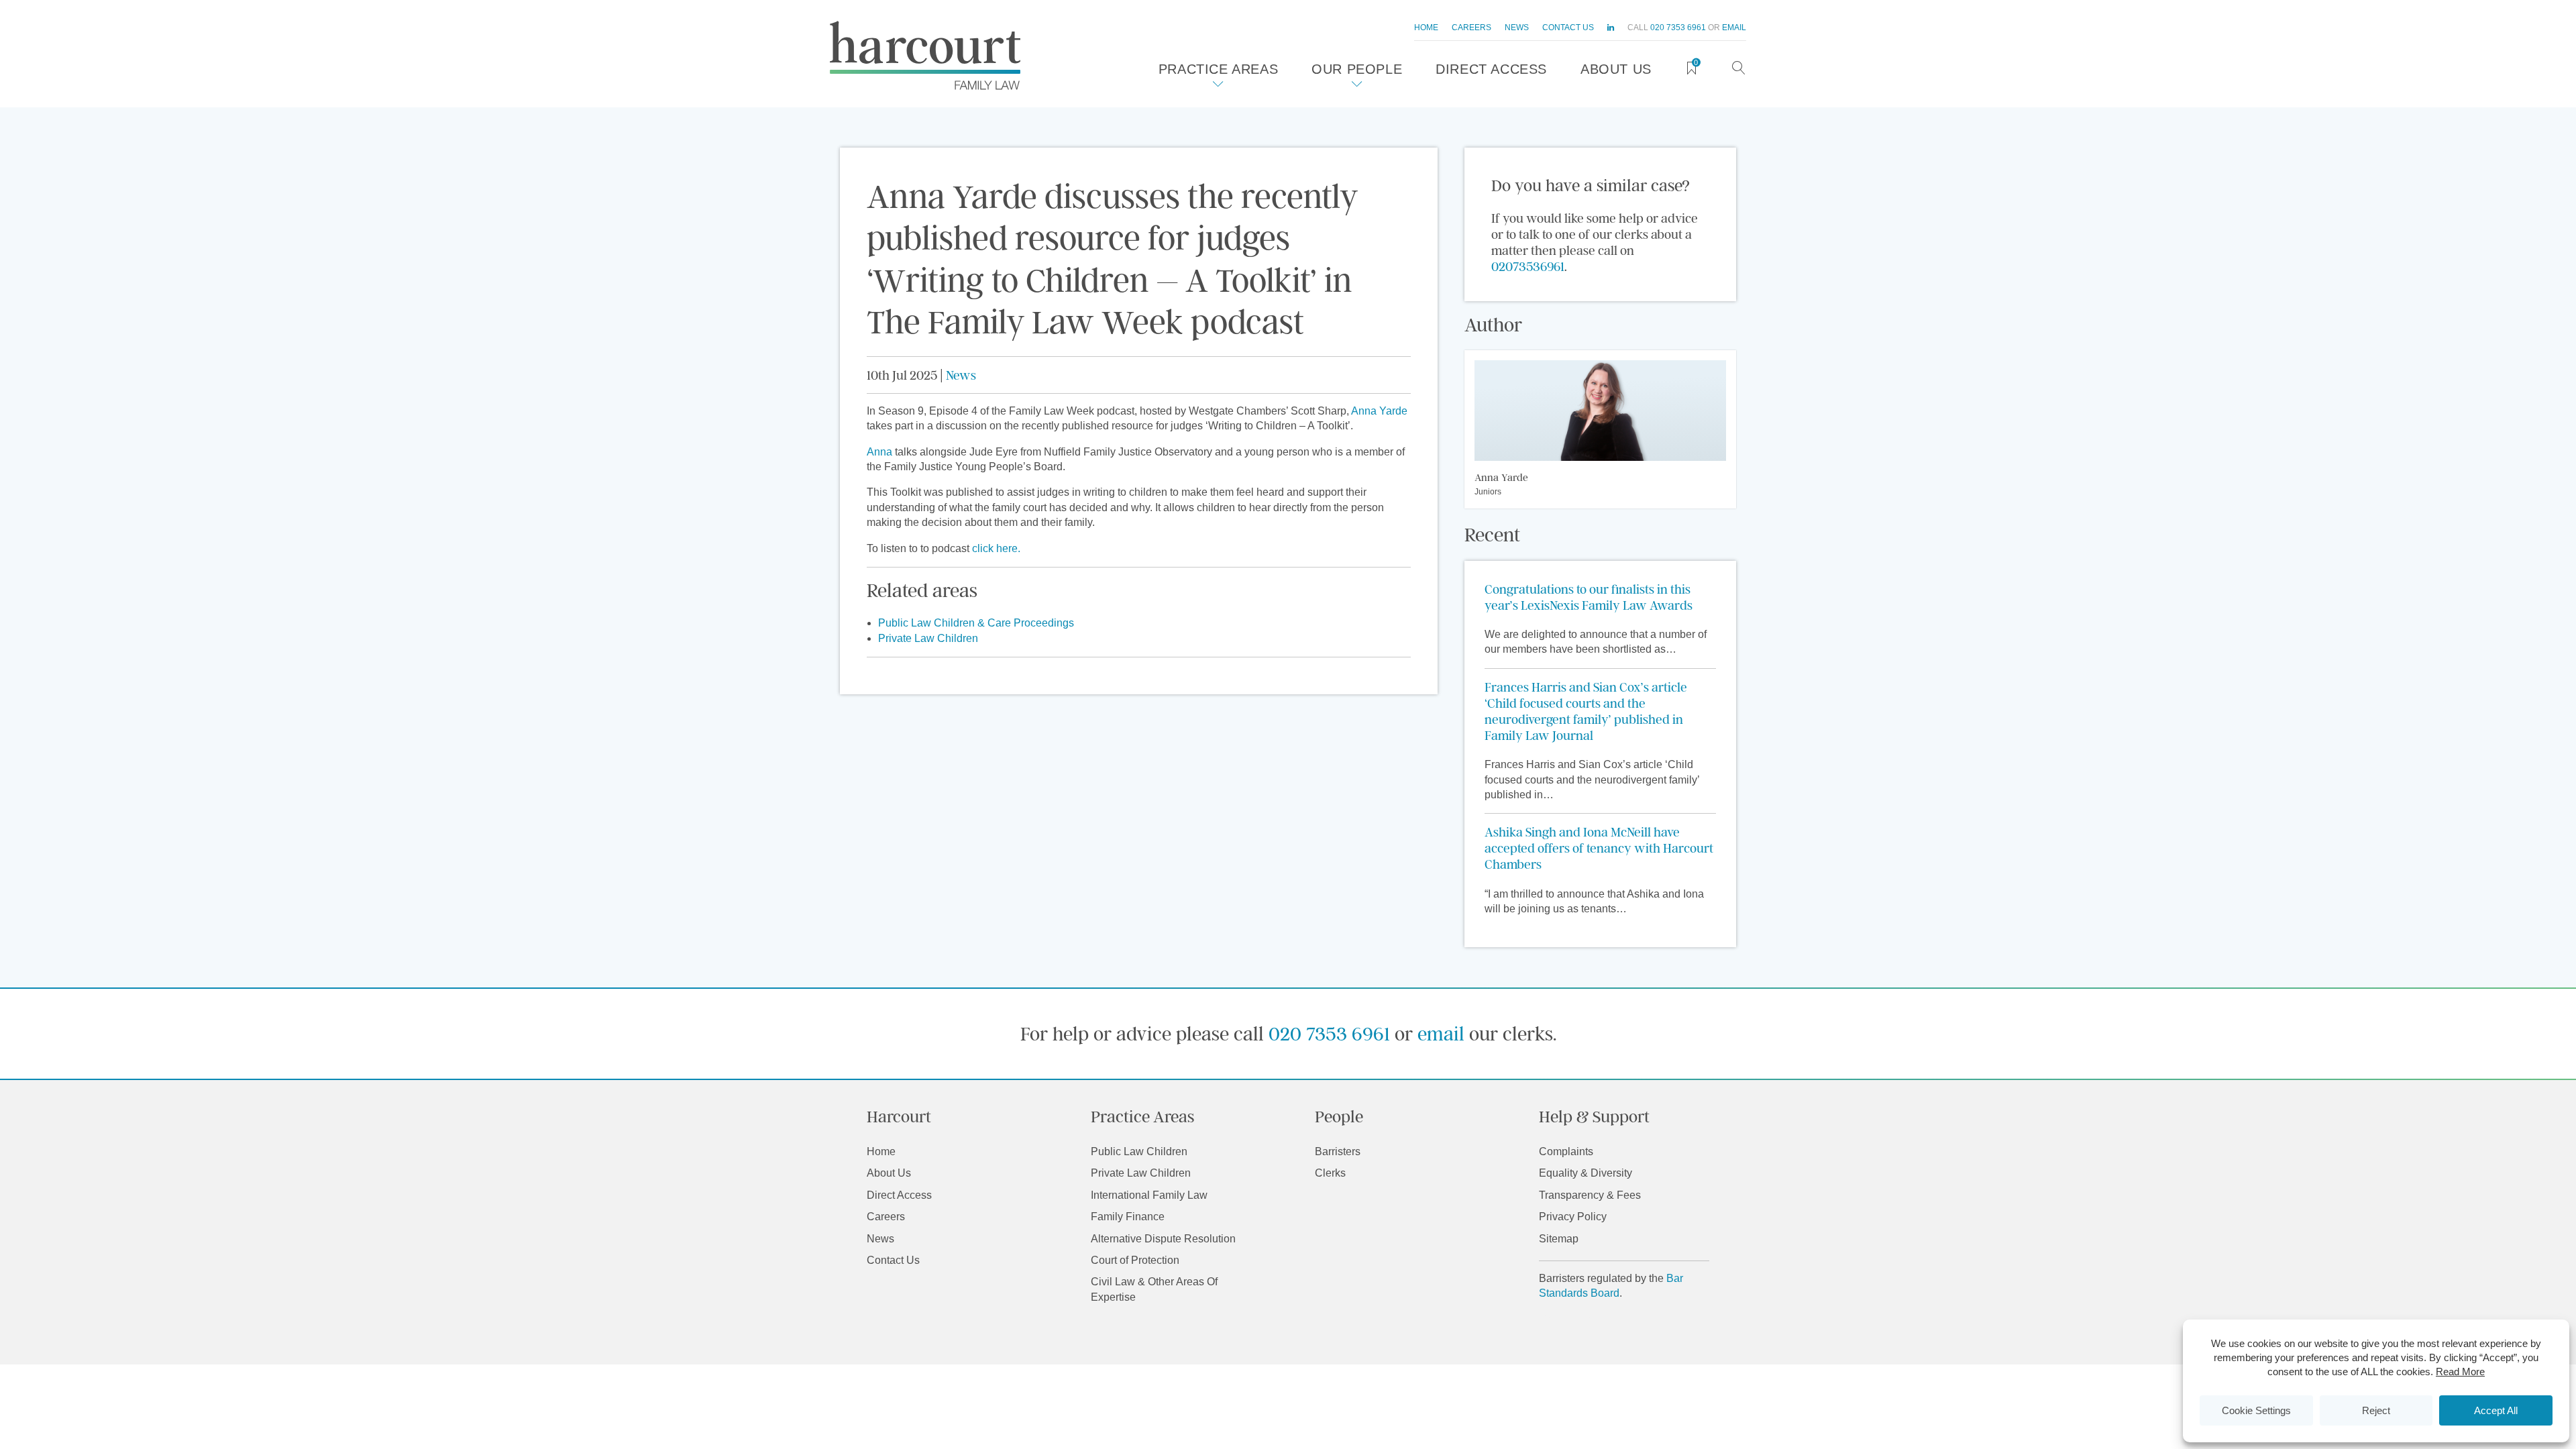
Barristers (1338, 1151)
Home (1426, 28)
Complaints (1566, 1151)
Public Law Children (1139, 1151)
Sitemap (1559, 1239)
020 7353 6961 (1678, 28)
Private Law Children (928, 638)
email (1441, 1033)
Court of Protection (1135, 1260)
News (1517, 28)
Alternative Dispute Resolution (1163, 1239)
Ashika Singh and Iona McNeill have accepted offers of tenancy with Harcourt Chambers (1599, 848)
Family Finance (1128, 1217)
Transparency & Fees (1590, 1195)
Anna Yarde (1379, 411)
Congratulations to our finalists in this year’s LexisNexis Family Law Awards (1589, 597)
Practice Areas (1218, 69)
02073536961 (1528, 266)
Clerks (1330, 1173)
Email (1734, 28)
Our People (1357, 69)
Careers (1471, 28)
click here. (996, 548)
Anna (879, 452)
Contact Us (1568, 28)
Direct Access (1491, 69)
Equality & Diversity (1586, 1173)
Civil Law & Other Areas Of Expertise (1154, 1289)
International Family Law (1149, 1195)
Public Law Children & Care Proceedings (976, 623)
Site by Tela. (1568, 1319)
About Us (1616, 69)
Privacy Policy (1573, 1217)
